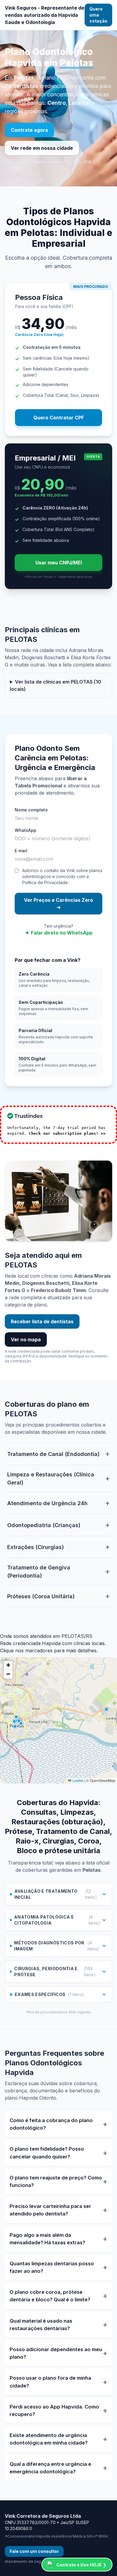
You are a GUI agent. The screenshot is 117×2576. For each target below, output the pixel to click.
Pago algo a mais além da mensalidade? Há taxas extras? (47, 2239)
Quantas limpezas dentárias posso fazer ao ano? (52, 2267)
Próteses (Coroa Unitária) (41, 1596)
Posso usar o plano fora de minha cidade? (50, 2382)
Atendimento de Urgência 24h (47, 1503)
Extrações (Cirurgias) (36, 1547)
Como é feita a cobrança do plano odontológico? (51, 2124)
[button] (8, 1665)
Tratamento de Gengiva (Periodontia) (39, 1572)
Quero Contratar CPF (59, 418)
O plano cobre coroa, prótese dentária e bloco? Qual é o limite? (50, 2296)
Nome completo (31, 810)
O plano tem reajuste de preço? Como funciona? (56, 2181)
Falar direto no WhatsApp (62, 933)
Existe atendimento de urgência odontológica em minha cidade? (49, 2439)
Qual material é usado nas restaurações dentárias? (41, 2325)
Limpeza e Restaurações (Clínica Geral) (51, 1478)
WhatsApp (25, 830)
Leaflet (77, 1780)
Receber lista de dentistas (42, 1321)
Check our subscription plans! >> (67, 1133)
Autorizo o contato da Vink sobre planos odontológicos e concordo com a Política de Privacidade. (62, 876)
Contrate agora (29, 130)
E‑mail (21, 851)
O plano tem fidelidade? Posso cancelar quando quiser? (47, 2153)
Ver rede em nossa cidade (42, 148)
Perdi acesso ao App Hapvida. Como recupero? (54, 2410)
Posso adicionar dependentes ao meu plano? (56, 2353)
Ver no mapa (26, 1339)
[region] (58, 1720)
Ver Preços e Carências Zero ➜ (58, 904)
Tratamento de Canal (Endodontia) (53, 1454)
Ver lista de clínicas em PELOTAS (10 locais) (55, 685)
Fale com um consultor (34, 2551)
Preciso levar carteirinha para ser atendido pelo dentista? (50, 2210)
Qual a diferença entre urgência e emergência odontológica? (50, 2468)
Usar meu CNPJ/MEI (59, 563)
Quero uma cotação (98, 15)
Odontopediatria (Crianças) (44, 1525)
